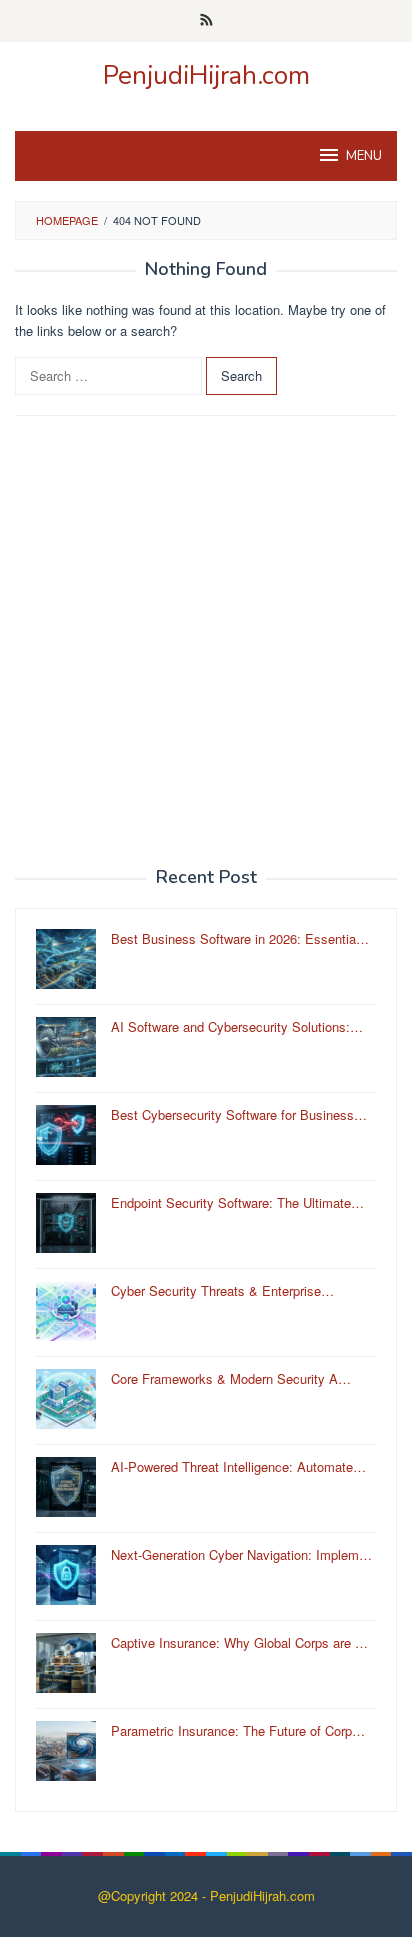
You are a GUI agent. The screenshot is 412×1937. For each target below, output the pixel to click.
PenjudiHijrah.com (206, 75)
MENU (364, 156)
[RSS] (206, 21)
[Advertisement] (206, 642)
